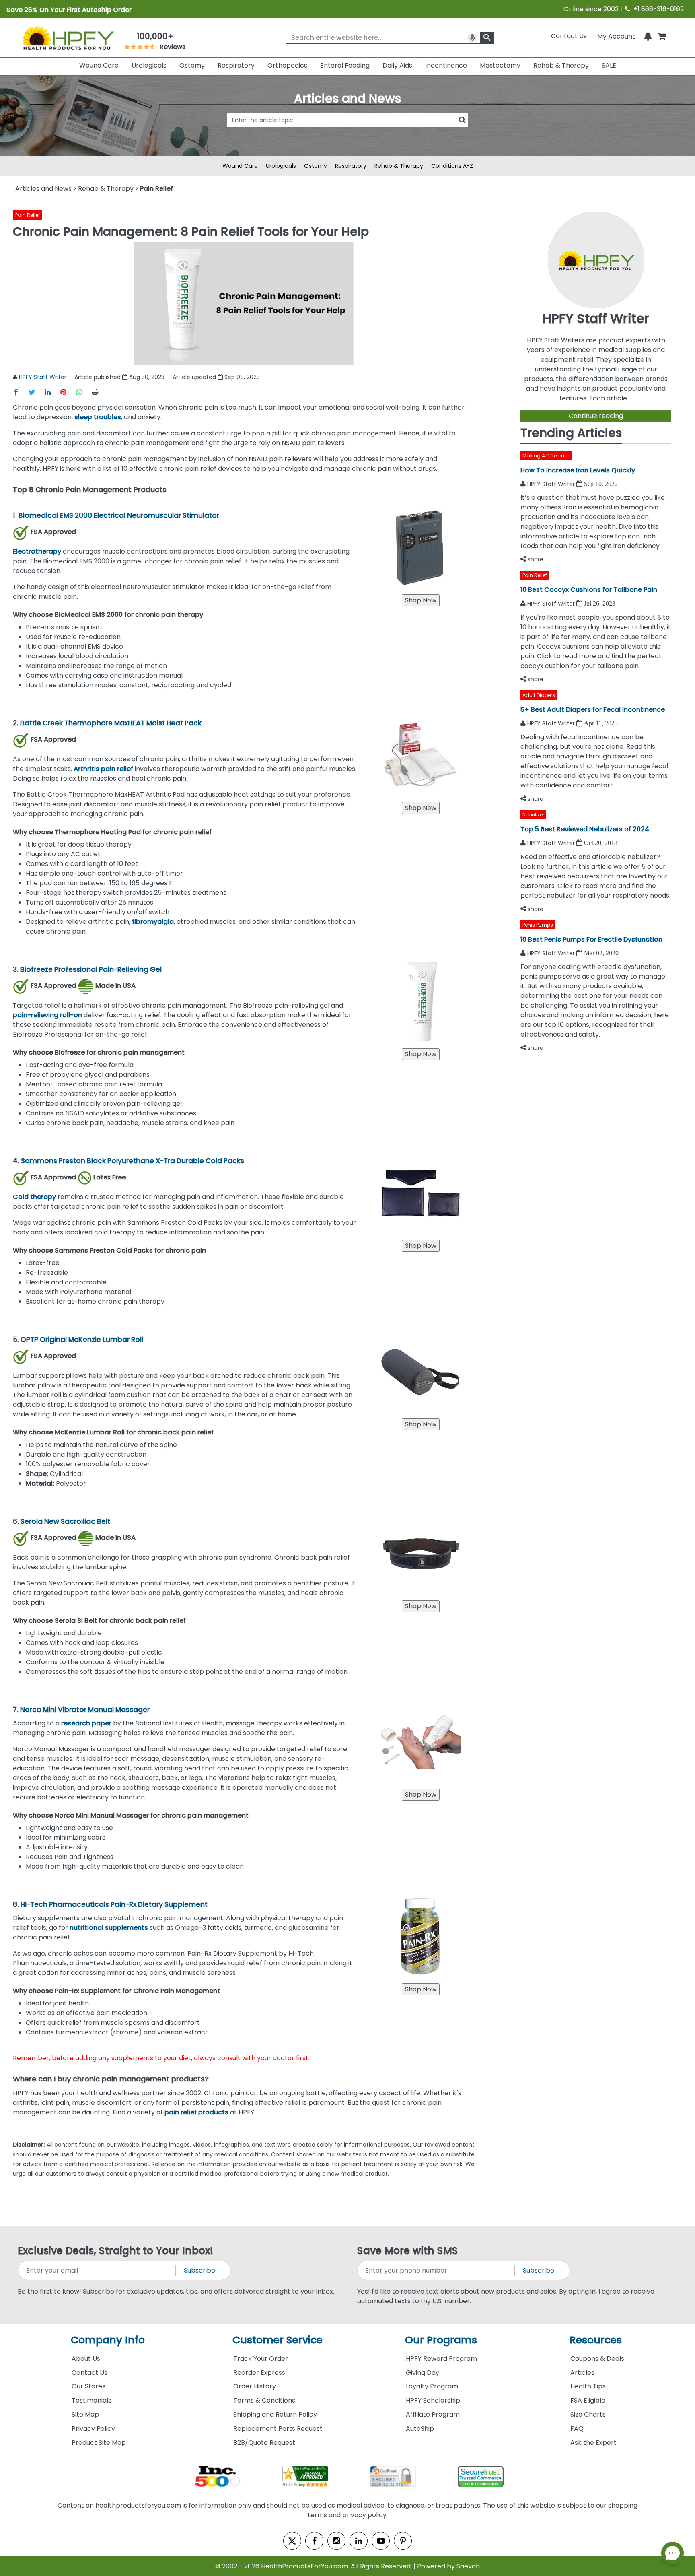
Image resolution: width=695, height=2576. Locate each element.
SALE (609, 65)
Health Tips (588, 2386)
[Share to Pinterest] (68, 392)
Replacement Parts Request (278, 2429)
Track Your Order (261, 2359)
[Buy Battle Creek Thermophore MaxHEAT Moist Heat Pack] (421, 808)
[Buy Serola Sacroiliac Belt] (421, 1606)
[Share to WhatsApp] (83, 392)
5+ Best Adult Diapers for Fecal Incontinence (593, 710)
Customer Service (278, 2340)
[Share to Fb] (21, 392)
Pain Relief (28, 215)
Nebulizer (533, 815)
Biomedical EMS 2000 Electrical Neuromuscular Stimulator (120, 515)
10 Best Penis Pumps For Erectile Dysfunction (591, 939)
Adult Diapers (539, 695)
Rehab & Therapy (561, 65)
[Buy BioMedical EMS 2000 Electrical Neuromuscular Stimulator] (421, 600)
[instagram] (336, 2541)
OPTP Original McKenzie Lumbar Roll (82, 1340)
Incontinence (446, 65)
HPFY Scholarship (433, 2400)
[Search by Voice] (472, 38)
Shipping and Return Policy (275, 2414)
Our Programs (441, 2340)
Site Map (85, 2414)
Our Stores (88, 2386)
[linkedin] (359, 2541)
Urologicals (149, 65)
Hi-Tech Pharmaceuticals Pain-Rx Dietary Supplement (115, 1904)
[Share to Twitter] (36, 392)
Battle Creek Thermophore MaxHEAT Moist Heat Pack (112, 723)
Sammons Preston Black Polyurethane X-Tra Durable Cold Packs (133, 1161)
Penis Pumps (538, 925)
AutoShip (420, 2429)
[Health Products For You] (68, 37)
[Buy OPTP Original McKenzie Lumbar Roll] (421, 1424)
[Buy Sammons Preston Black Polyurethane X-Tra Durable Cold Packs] (421, 1246)
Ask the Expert (593, 2443)
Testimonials (92, 2400)
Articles (582, 2373)
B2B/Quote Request (264, 2443)
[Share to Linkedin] (52, 392)
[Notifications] (648, 36)
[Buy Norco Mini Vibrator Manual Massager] (421, 1794)
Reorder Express (259, 2373)
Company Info (108, 2340)
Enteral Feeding (345, 65)
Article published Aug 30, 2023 (119, 377)
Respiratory (236, 65)
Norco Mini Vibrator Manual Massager (85, 1710)
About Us (86, 2359)
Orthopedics (287, 65)
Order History (255, 2386)
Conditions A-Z (452, 166)
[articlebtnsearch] (347, 132)
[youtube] (381, 2541)
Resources (596, 2340)
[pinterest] (403, 2541)
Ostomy (192, 65)
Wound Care (99, 65)
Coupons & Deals (597, 2359)
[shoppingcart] (662, 36)
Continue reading (596, 416)
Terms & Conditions (264, 2400)
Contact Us (569, 36)
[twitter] (292, 2541)
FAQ (577, 2429)
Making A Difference (546, 456)
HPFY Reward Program (441, 2359)
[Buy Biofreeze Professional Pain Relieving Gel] (421, 1054)
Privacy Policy (93, 2429)
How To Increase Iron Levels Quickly (578, 470)
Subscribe (199, 2270)
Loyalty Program (432, 2386)
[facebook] (314, 2541)
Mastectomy (500, 65)
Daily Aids (397, 65)
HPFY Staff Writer (43, 377)
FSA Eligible (588, 2400)
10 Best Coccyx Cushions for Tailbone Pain (589, 590)
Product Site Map (99, 2443)
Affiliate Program (433, 2414)
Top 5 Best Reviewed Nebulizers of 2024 (585, 829)
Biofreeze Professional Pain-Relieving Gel (92, 969)
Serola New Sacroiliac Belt (66, 1521)
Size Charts (588, 2414)
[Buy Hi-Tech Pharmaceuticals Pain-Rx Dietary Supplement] (421, 1989)
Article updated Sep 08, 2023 (216, 377)
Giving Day (423, 2373)
